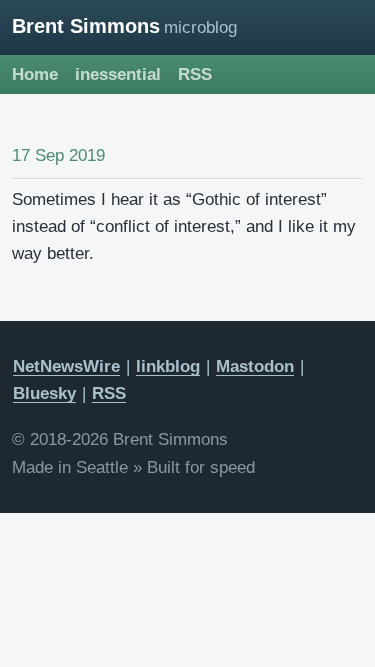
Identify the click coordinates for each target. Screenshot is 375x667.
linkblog (168, 366)
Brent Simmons (86, 26)
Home (35, 74)
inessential (118, 74)
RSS (195, 74)
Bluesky (44, 393)
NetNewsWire (66, 366)
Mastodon (255, 366)
